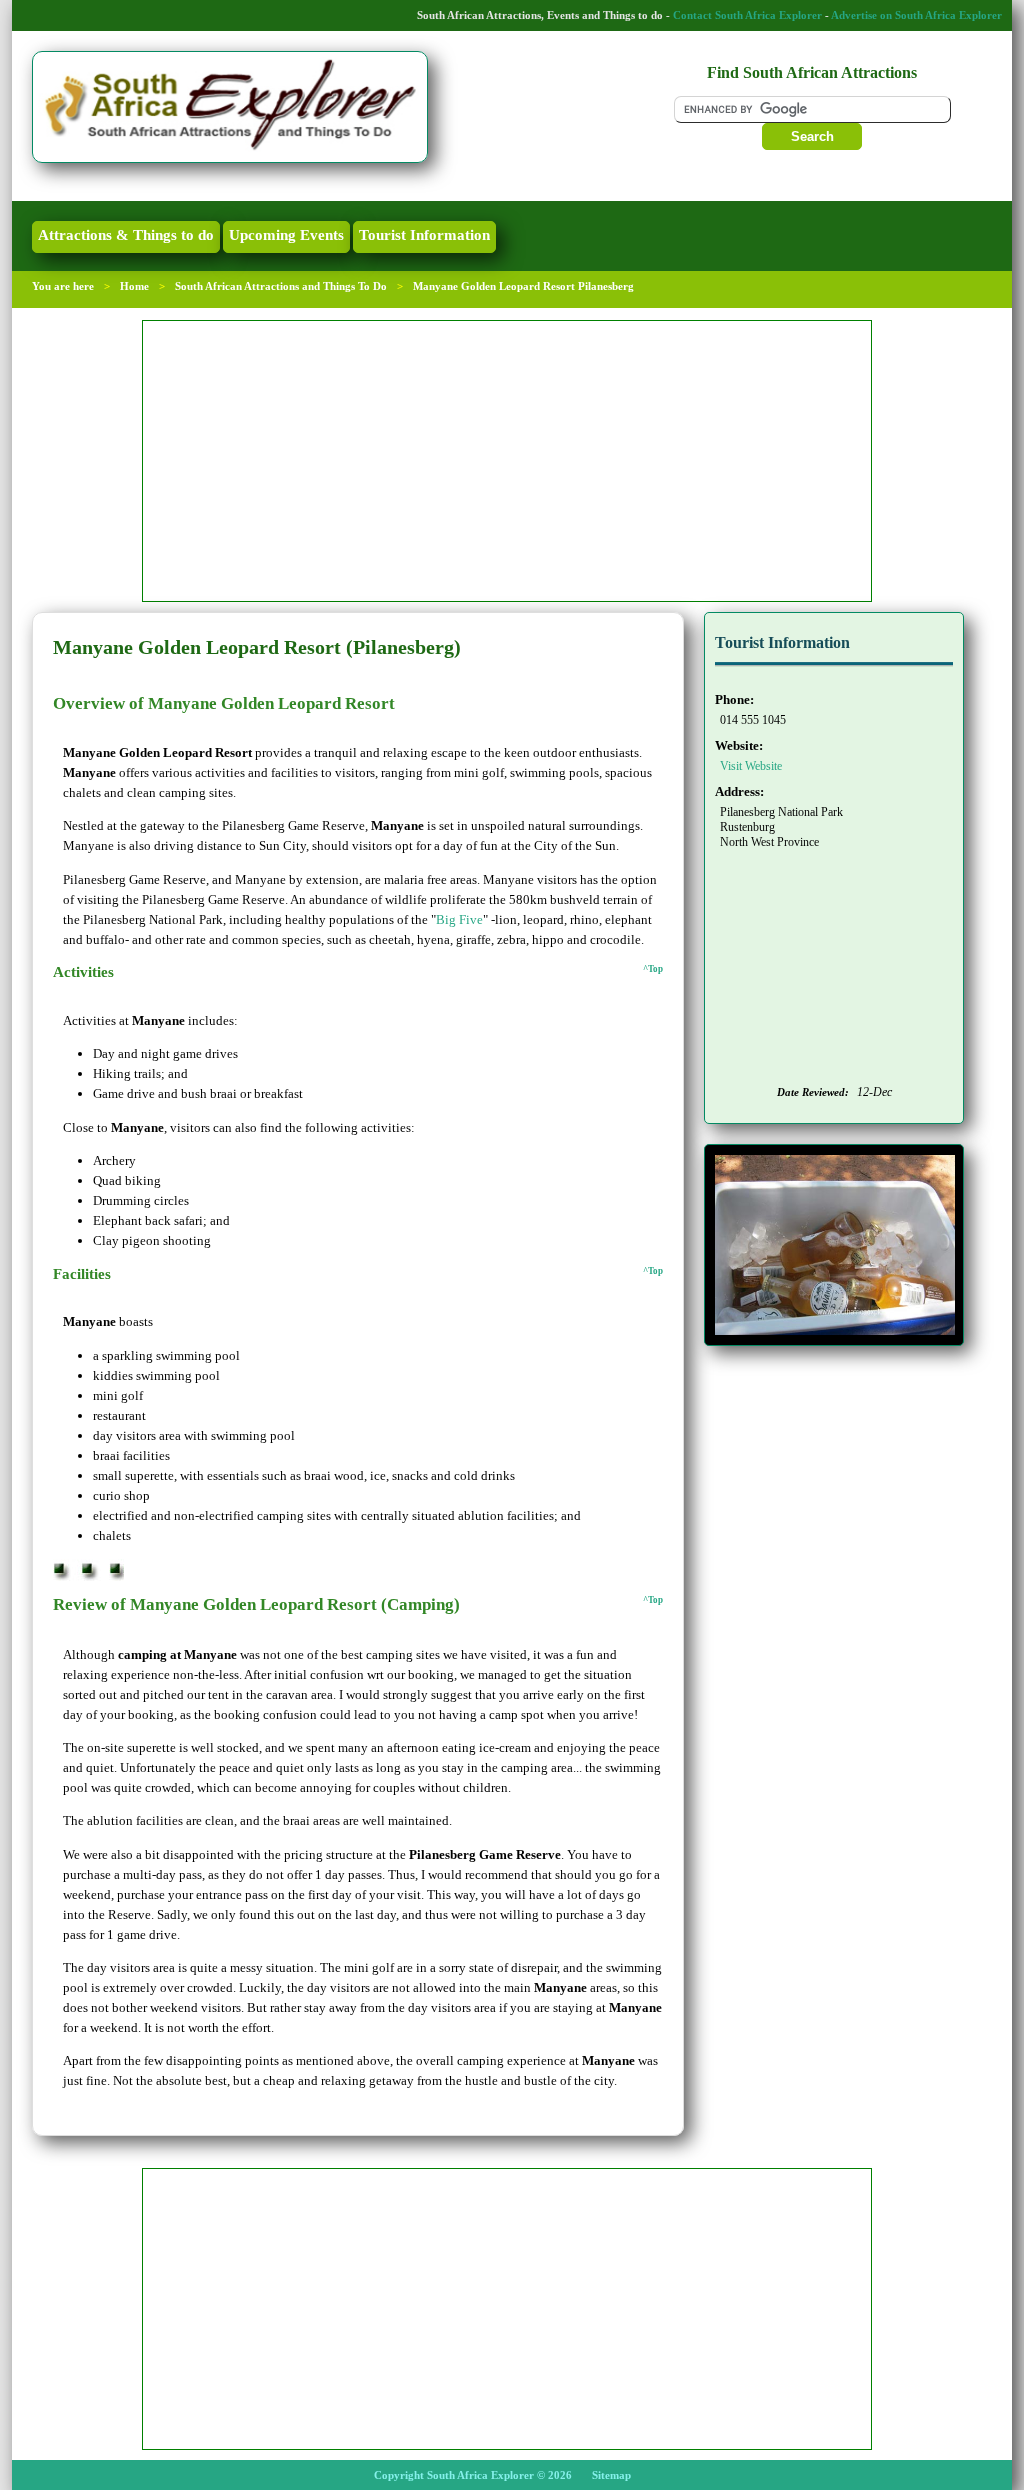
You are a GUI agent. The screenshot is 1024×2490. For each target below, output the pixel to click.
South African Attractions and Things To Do (281, 286)
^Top (653, 969)
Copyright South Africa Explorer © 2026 (473, 2475)
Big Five (459, 919)
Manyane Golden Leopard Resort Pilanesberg (523, 286)
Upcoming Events (286, 235)
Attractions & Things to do (126, 235)
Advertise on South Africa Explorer (916, 15)
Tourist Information (424, 235)
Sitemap (611, 2475)
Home (134, 286)
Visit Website (751, 766)
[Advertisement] (507, 461)
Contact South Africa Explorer (747, 15)
